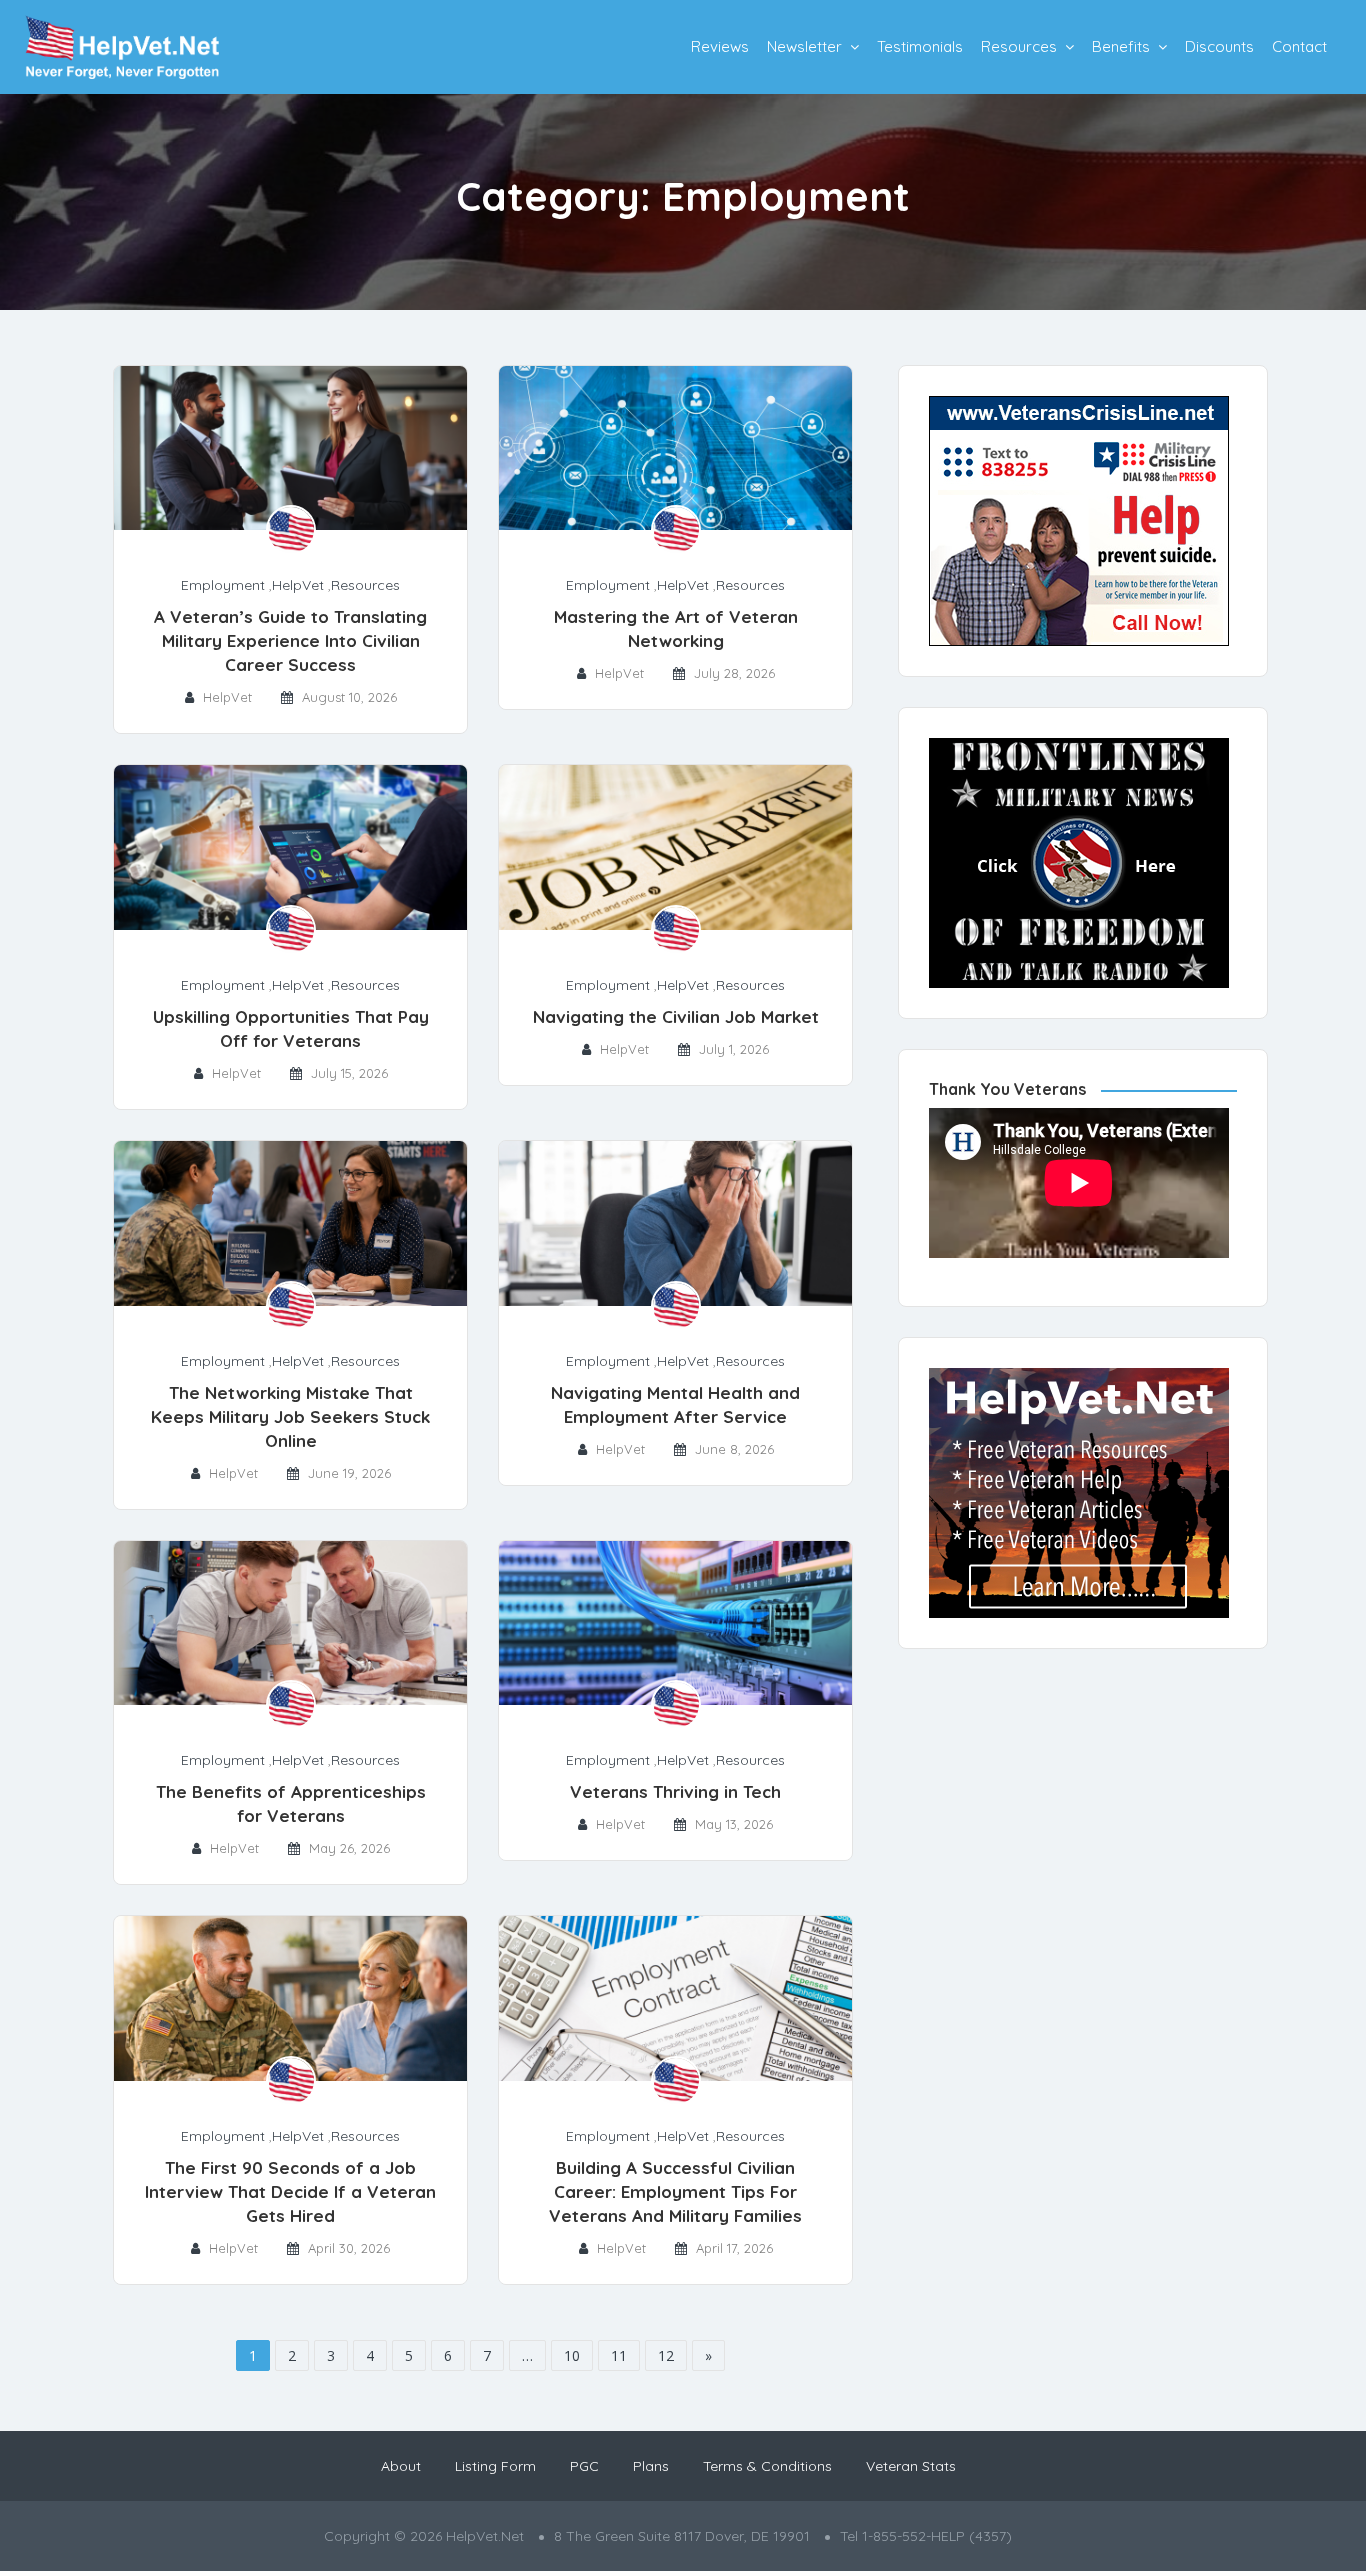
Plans (651, 2466)
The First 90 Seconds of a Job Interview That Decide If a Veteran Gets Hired (290, 2191)
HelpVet (298, 585)
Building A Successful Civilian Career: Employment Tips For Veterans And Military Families (675, 2191)
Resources (1019, 46)
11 (619, 2355)
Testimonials (920, 46)
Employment (223, 585)
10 (572, 2355)
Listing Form (495, 2466)
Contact (1299, 46)
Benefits (1121, 46)
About (401, 2466)
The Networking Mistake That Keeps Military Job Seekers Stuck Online (290, 1416)
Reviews (720, 46)
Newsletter (804, 46)
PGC (584, 2466)
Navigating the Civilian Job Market (676, 1016)
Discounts (1219, 46)
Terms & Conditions (767, 2466)
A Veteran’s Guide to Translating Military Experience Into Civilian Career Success (290, 640)
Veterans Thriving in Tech (675, 1791)
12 (666, 2355)
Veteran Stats (911, 2466)
